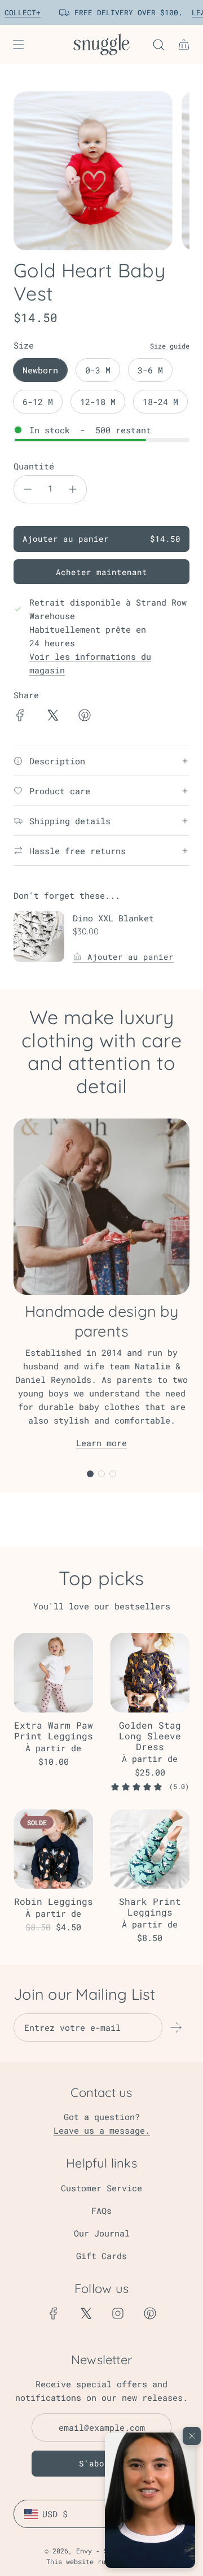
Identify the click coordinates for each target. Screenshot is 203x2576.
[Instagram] (118, 2313)
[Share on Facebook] (20, 717)
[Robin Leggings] (53, 1849)
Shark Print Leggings (150, 1907)
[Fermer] (192, 2436)
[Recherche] (158, 45)
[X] (86, 2313)
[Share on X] (52, 717)
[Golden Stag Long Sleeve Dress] (150, 1673)
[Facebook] (54, 2313)
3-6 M (150, 370)
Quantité (34, 466)
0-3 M (98, 370)
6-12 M (38, 402)
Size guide (170, 346)
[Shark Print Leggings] (150, 1849)
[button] (150, 2500)
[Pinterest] (150, 2313)
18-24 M (160, 402)
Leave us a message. (102, 2130)
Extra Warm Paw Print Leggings (54, 1730)
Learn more (101, 1443)
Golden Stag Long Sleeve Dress (150, 1736)
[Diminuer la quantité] (28, 489)
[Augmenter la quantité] (73, 489)
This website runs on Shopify (101, 2561)
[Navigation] (18, 45)
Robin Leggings (54, 1901)
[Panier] (184, 45)
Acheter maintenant (101, 572)
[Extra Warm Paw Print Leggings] (53, 1673)
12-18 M (98, 402)
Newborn (40, 370)
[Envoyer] (176, 2027)
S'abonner (102, 2463)
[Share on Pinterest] (85, 717)
